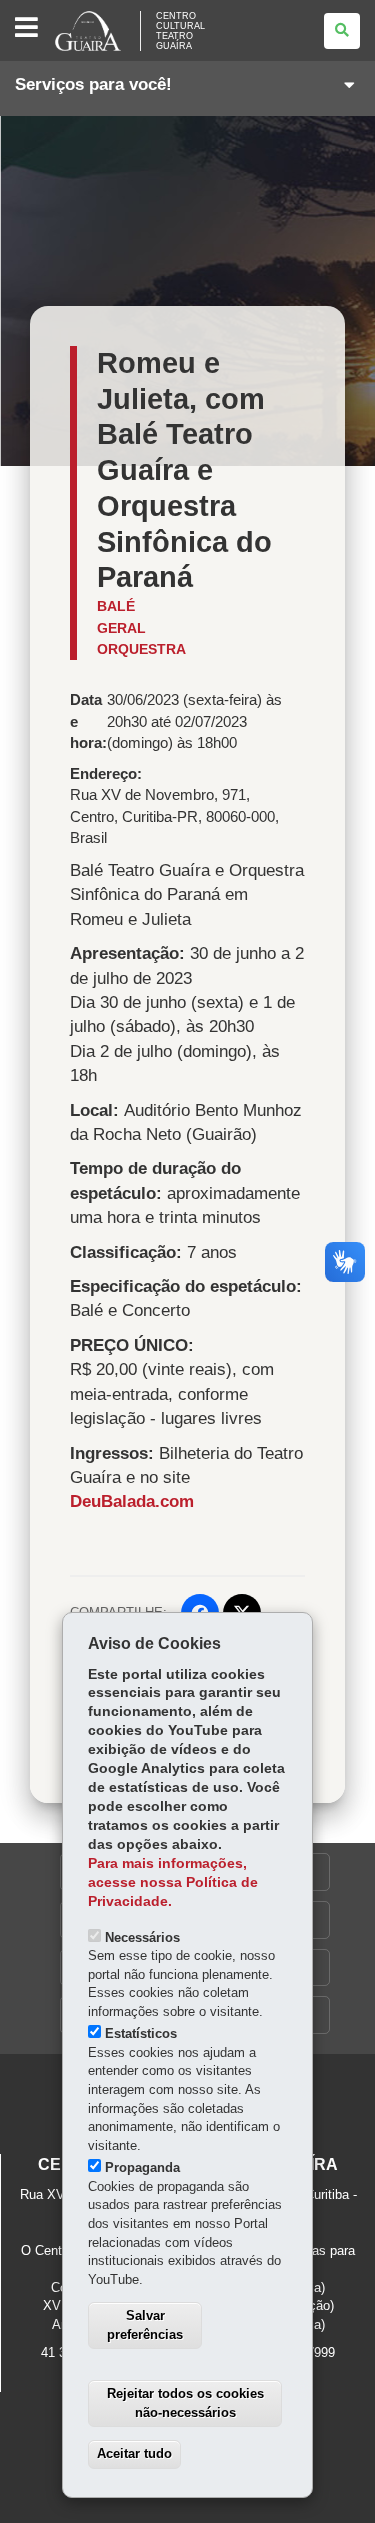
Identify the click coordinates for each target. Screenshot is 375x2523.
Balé (116, 606)
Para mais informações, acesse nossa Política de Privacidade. (173, 1882)
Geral (121, 628)
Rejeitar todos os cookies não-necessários (185, 2403)
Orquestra (141, 649)
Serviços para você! (93, 84)
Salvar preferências (145, 2325)
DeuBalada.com (132, 1501)
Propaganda (142, 2167)
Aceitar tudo (134, 2453)
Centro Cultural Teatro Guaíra (180, 31)
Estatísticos (141, 2033)
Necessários (142, 1937)
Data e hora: (88, 721)
